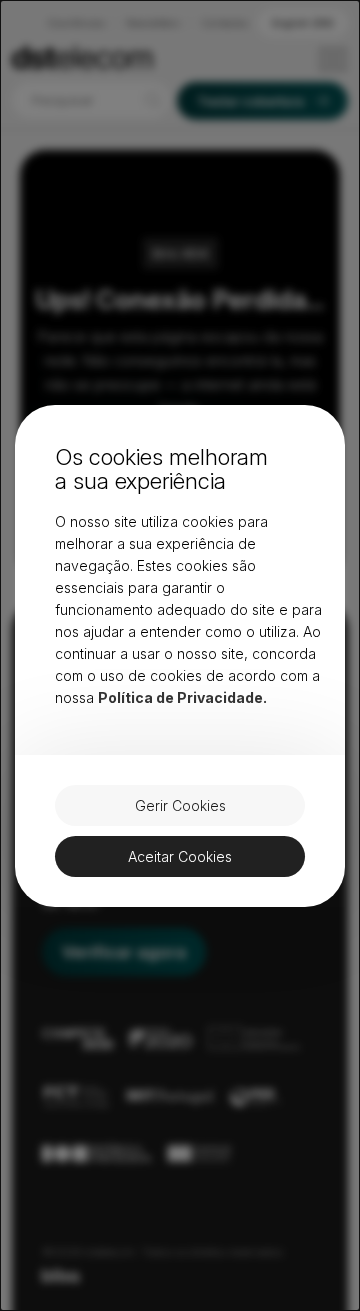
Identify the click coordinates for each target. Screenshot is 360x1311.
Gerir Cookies (180, 805)
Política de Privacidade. (182, 697)
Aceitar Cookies (180, 856)
